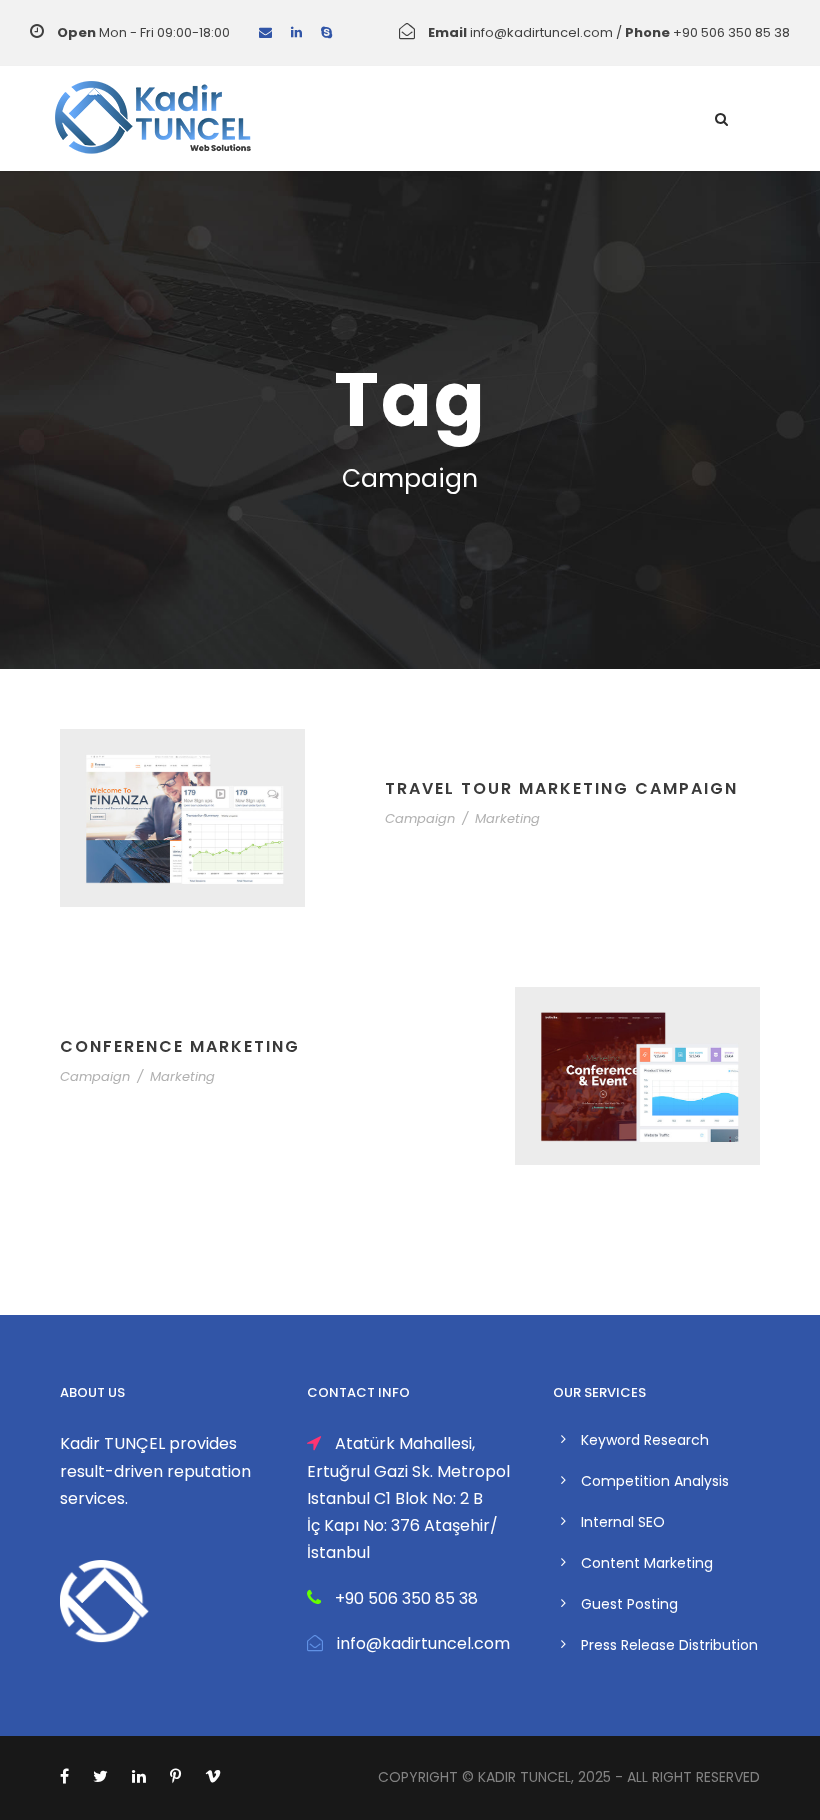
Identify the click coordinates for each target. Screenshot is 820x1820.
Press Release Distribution (669, 1645)
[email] (265, 32)
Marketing (507, 818)
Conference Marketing (180, 1046)
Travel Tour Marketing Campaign (561, 788)
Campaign (420, 818)
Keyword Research (645, 1440)
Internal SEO (623, 1522)
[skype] (326, 32)
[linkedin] (296, 32)
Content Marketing (647, 1563)
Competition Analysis (655, 1481)
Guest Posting (629, 1604)
